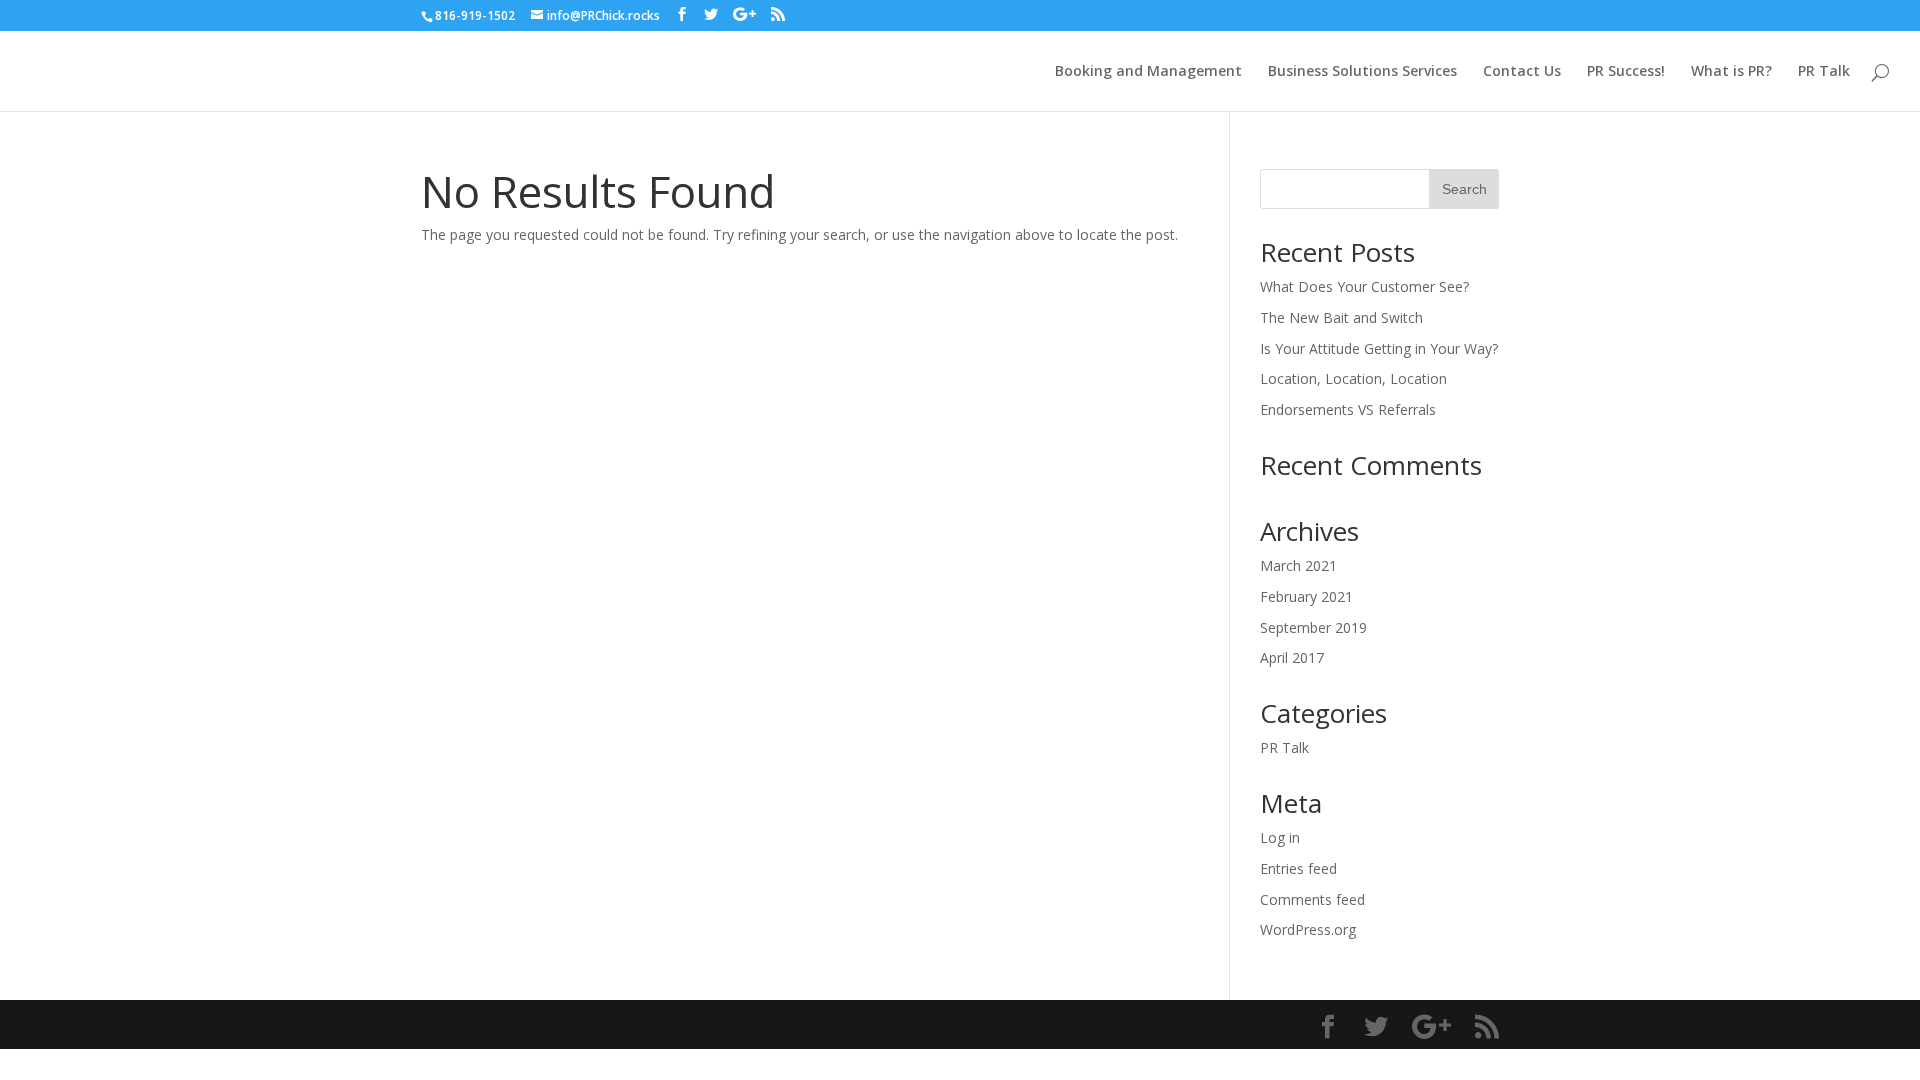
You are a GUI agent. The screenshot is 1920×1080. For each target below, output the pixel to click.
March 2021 (1298, 565)
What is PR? (1731, 72)
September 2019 (1313, 627)
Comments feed (1312, 899)
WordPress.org (1308, 929)
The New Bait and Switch (1341, 317)
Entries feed (1298, 868)
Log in (1280, 837)
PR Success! (1626, 72)
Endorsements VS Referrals (1348, 409)
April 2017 (1292, 657)
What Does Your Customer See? (1364, 286)
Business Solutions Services (1362, 72)
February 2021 (1306, 596)
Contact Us (1522, 72)
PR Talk (1824, 72)
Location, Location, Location (1353, 378)
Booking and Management (1148, 72)
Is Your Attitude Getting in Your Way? (1379, 348)
